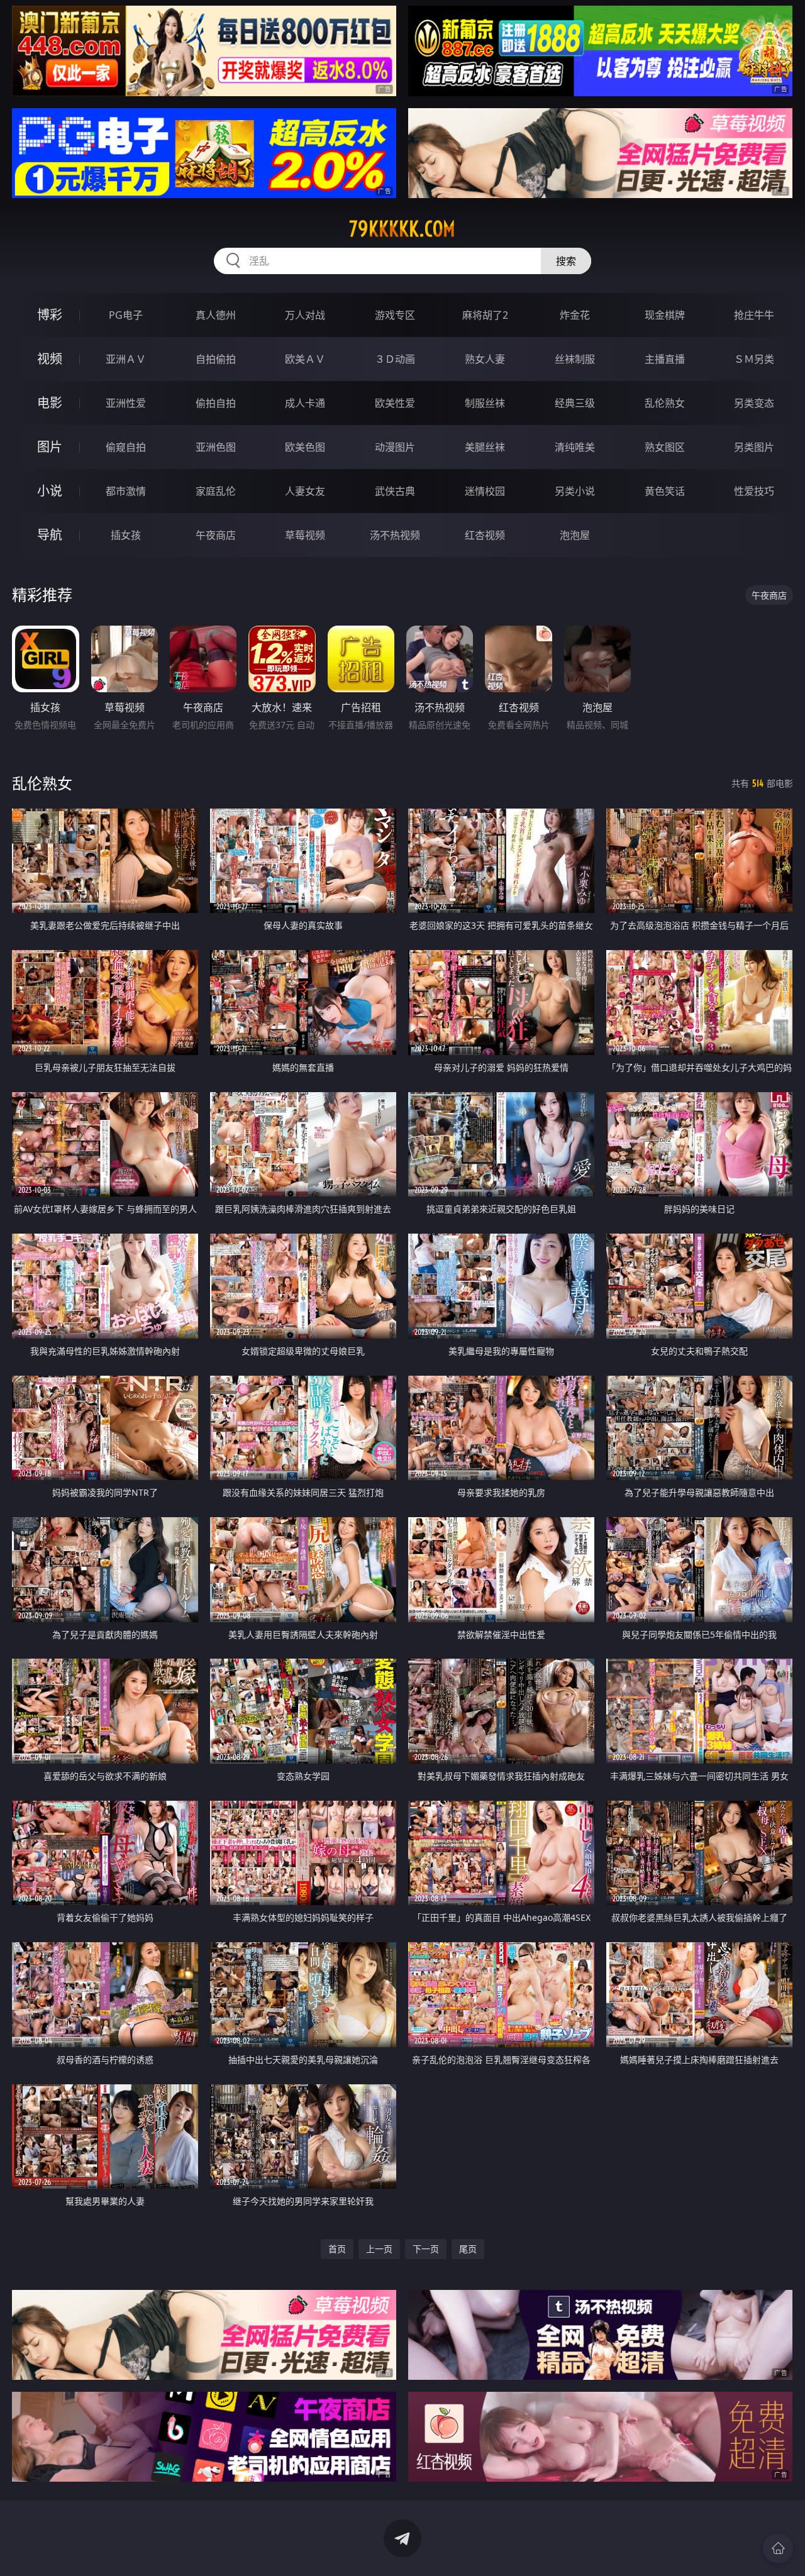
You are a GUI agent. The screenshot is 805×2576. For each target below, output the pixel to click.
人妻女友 (305, 491)
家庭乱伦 (216, 491)
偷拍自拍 (216, 403)
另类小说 (575, 491)
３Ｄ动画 (395, 359)
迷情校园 (485, 491)
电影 (50, 403)
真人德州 (216, 315)
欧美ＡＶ (305, 359)
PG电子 (126, 315)
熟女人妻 (485, 359)
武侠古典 (395, 491)
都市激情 (126, 491)
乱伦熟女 (665, 403)
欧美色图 (305, 447)
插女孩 (126, 535)
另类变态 (754, 403)
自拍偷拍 (216, 359)
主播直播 (665, 359)
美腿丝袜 (485, 447)
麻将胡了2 (485, 315)
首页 (337, 2249)
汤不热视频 (395, 535)
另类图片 (754, 447)
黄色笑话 (665, 491)
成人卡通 (305, 403)
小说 (50, 491)
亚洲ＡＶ (126, 359)
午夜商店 (216, 535)
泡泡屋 (575, 535)
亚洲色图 (216, 447)
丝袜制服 (575, 359)
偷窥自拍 (126, 447)
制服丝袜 (485, 403)
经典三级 (575, 403)
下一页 (426, 2249)
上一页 (379, 2249)
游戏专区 (395, 315)
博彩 (50, 315)
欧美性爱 (395, 403)
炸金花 (575, 315)
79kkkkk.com (402, 229)
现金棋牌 (665, 315)
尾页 (468, 2249)
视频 (50, 359)
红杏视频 (485, 535)
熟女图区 (665, 447)
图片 (50, 447)
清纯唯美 (575, 447)
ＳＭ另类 (754, 359)
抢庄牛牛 (754, 315)
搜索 (566, 261)
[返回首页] (778, 2548)
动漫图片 (395, 447)
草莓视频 (305, 535)
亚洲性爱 (126, 403)
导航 (50, 535)
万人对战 (305, 315)
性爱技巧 (754, 491)
